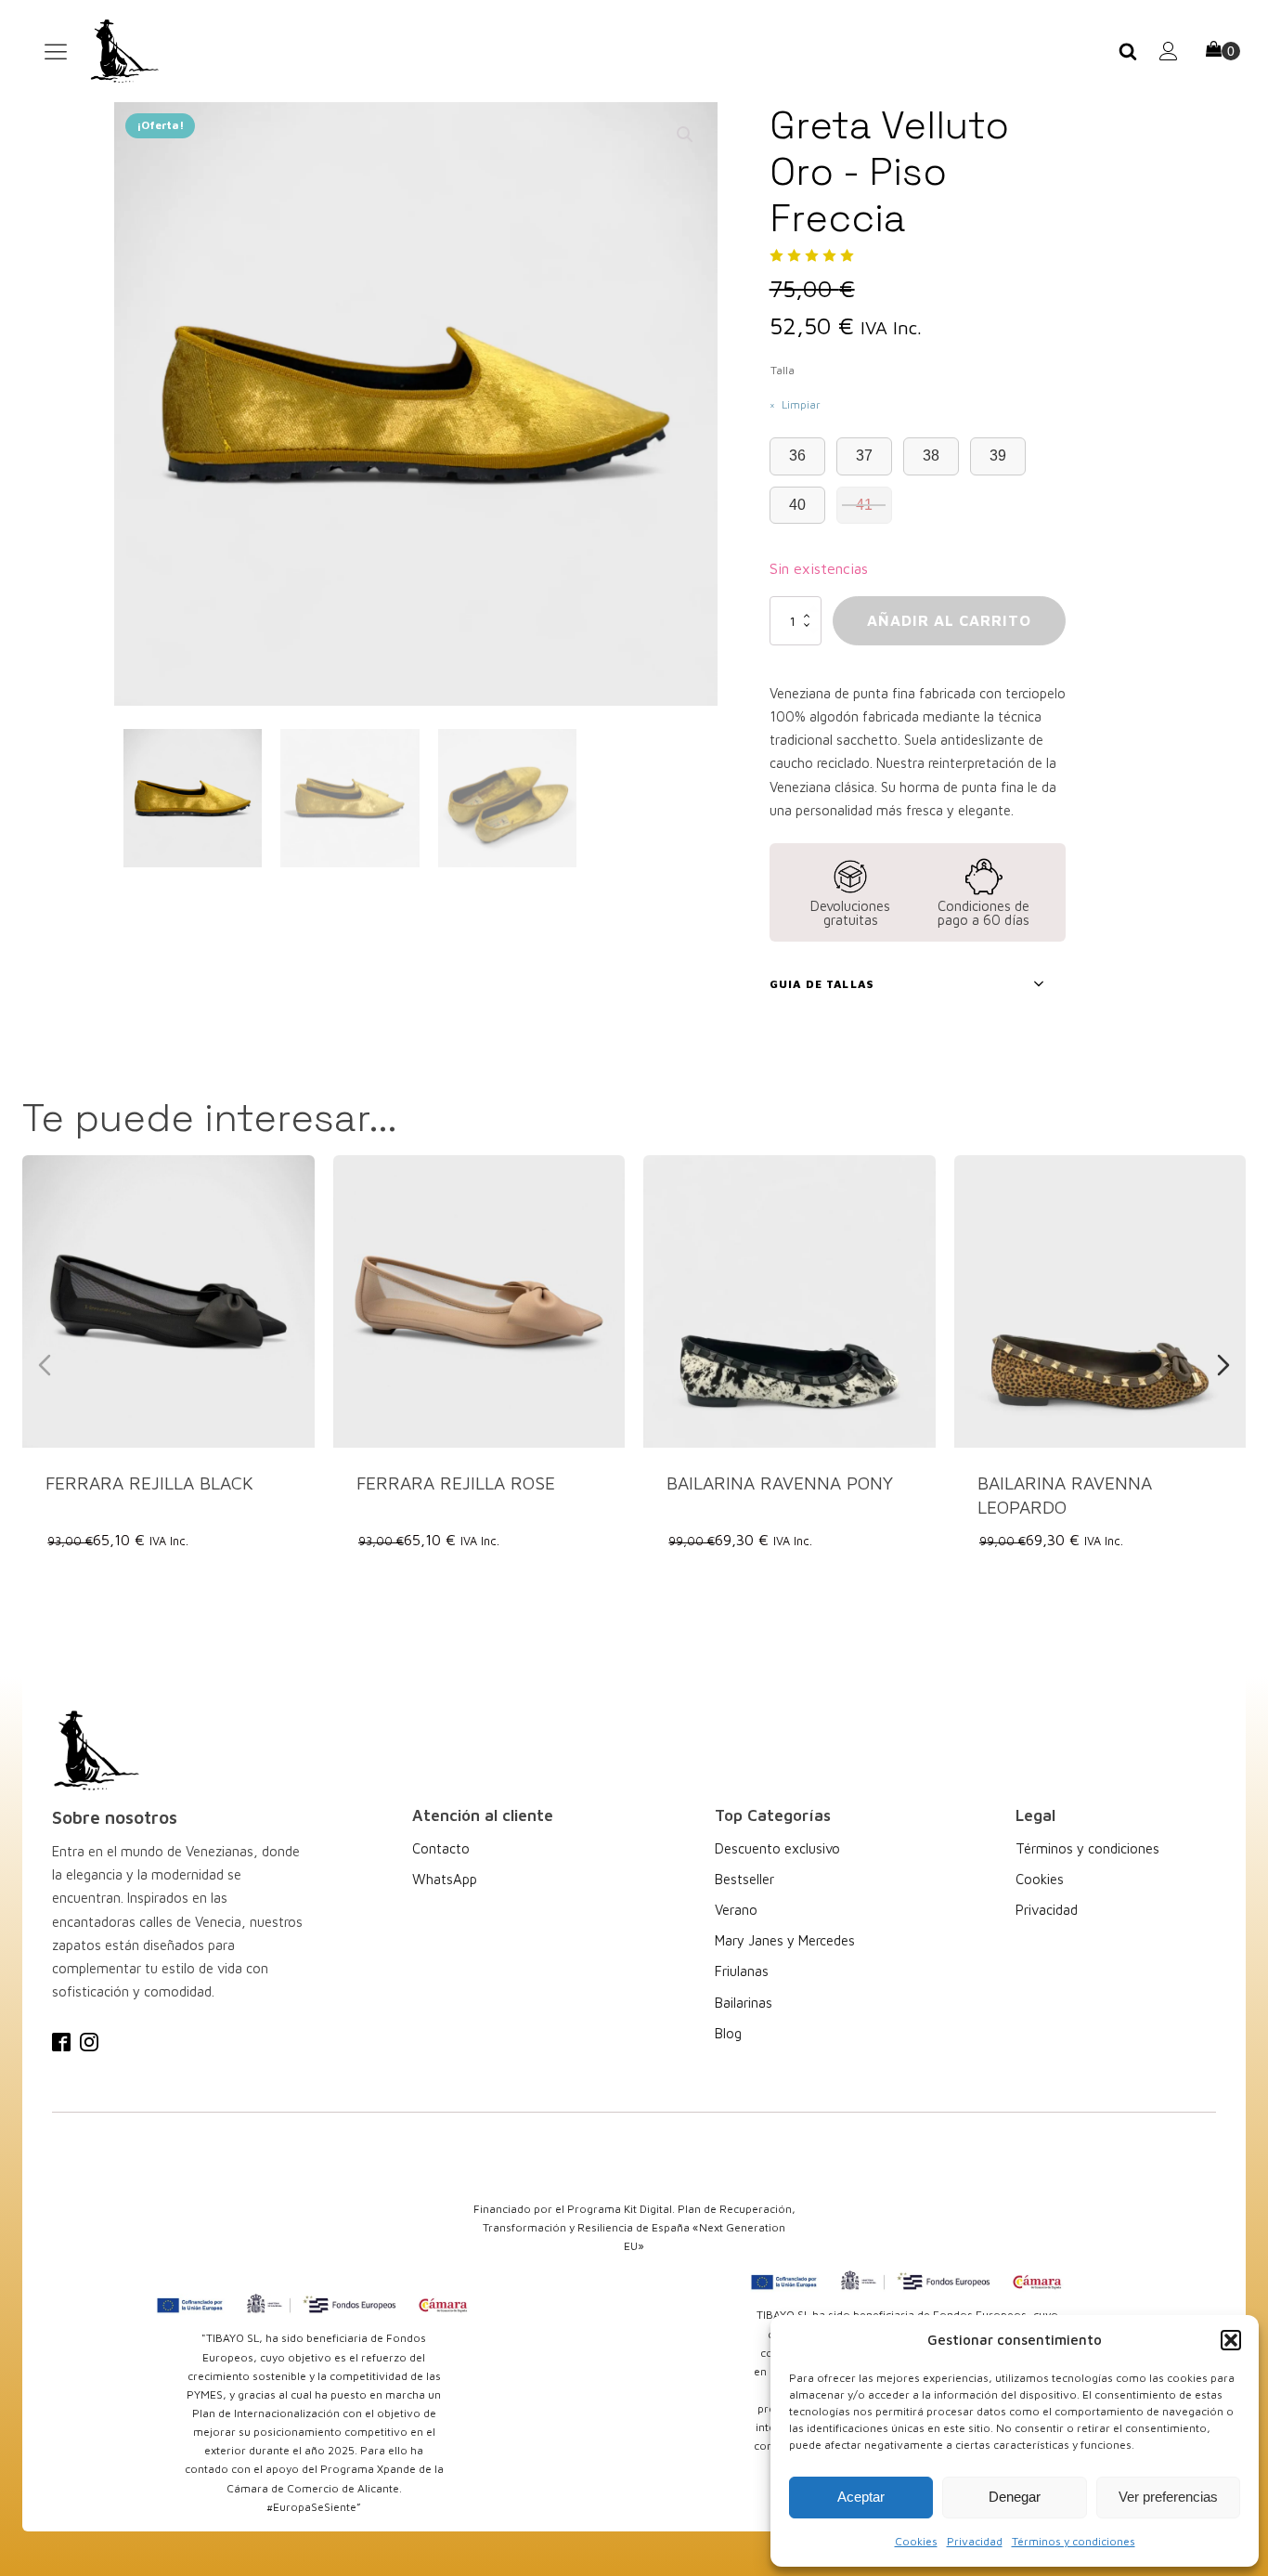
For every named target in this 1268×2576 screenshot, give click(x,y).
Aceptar (861, 2497)
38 (931, 455)
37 (864, 455)
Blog (728, 2033)
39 (998, 455)
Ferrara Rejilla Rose (456, 1482)
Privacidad (975, 2541)
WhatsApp (445, 1879)
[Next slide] (1223, 1365)
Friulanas (742, 1971)
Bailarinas (744, 2003)
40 (797, 505)
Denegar (1015, 2497)
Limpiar (801, 404)
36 (797, 455)
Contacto (441, 1848)
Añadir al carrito (949, 620)
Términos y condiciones (1074, 2541)
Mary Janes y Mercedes (785, 1940)
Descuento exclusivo (777, 1848)
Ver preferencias (1168, 2497)
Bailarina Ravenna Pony (780, 1482)
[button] (1231, 2340)
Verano (736, 1910)
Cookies (916, 2541)
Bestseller (744, 1879)
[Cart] (1223, 51)
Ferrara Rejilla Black (149, 1482)
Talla (783, 370)
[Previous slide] (45, 1365)
